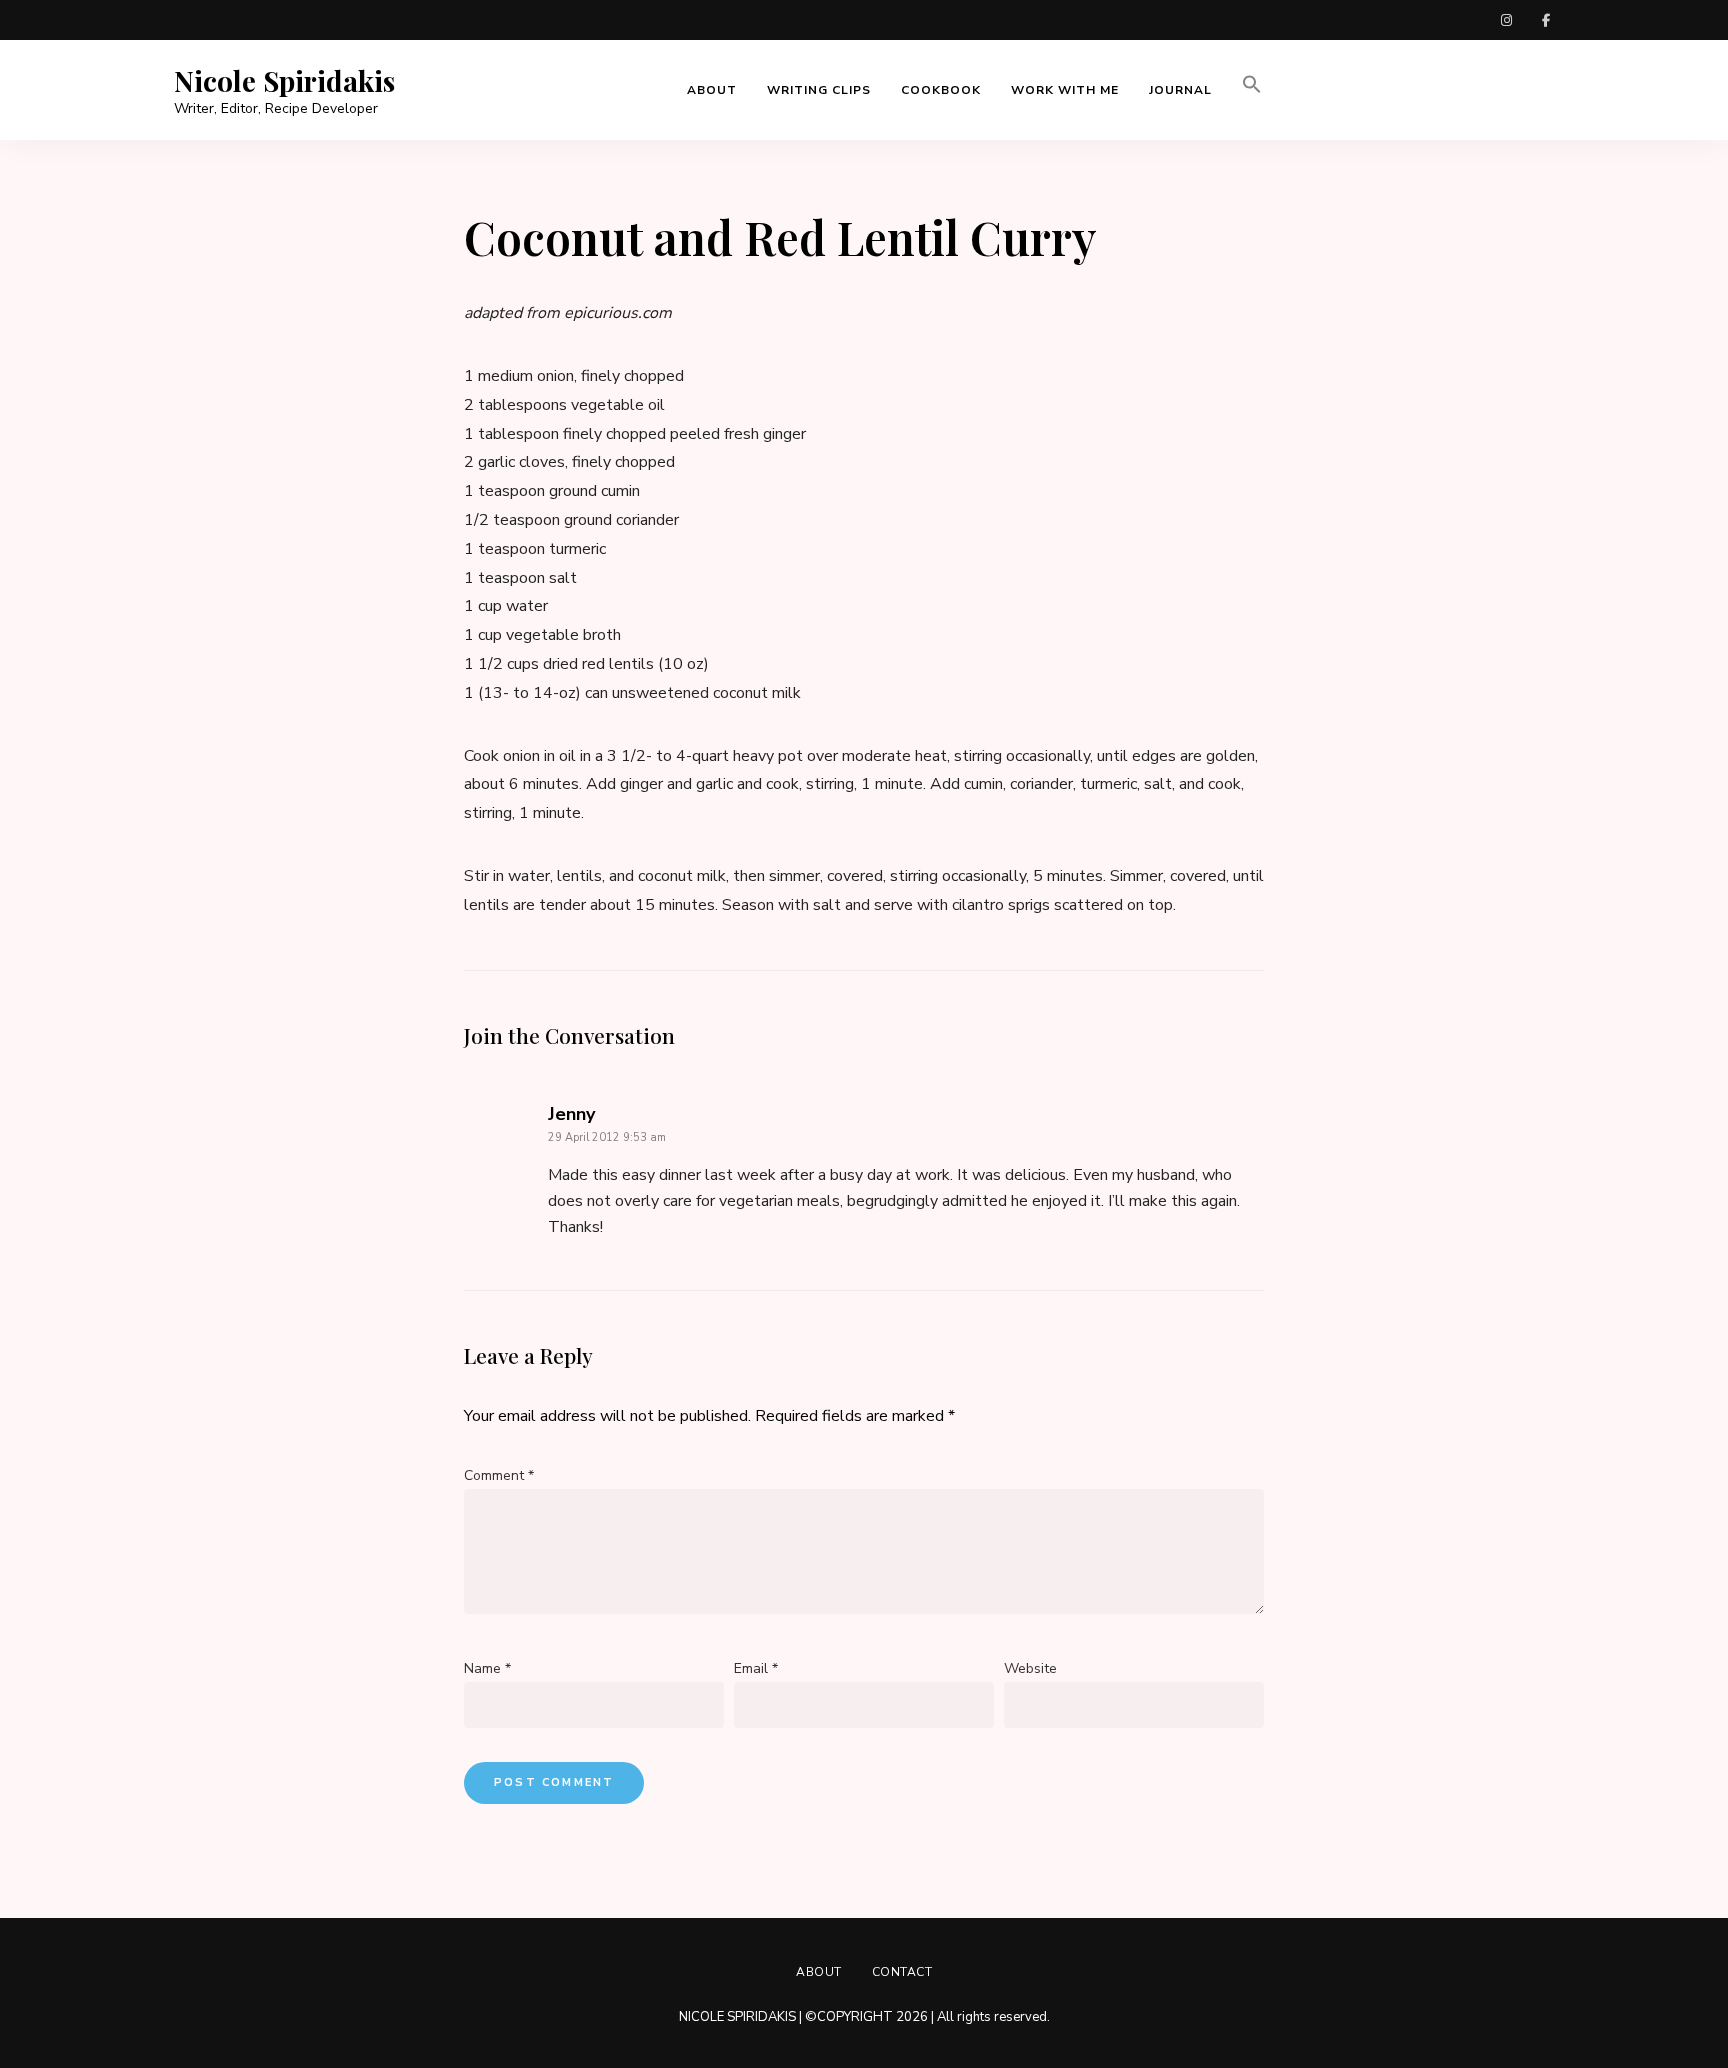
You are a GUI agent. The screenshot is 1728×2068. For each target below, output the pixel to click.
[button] (1252, 90)
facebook (1546, 20)
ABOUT (712, 90)
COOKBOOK (941, 90)
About (819, 1972)
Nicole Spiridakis (284, 81)
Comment (499, 1475)
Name (487, 1668)
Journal (1180, 90)
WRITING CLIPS (819, 90)
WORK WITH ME (1065, 90)
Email (756, 1668)
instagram (1506, 20)
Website (1030, 1668)
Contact (902, 1972)
